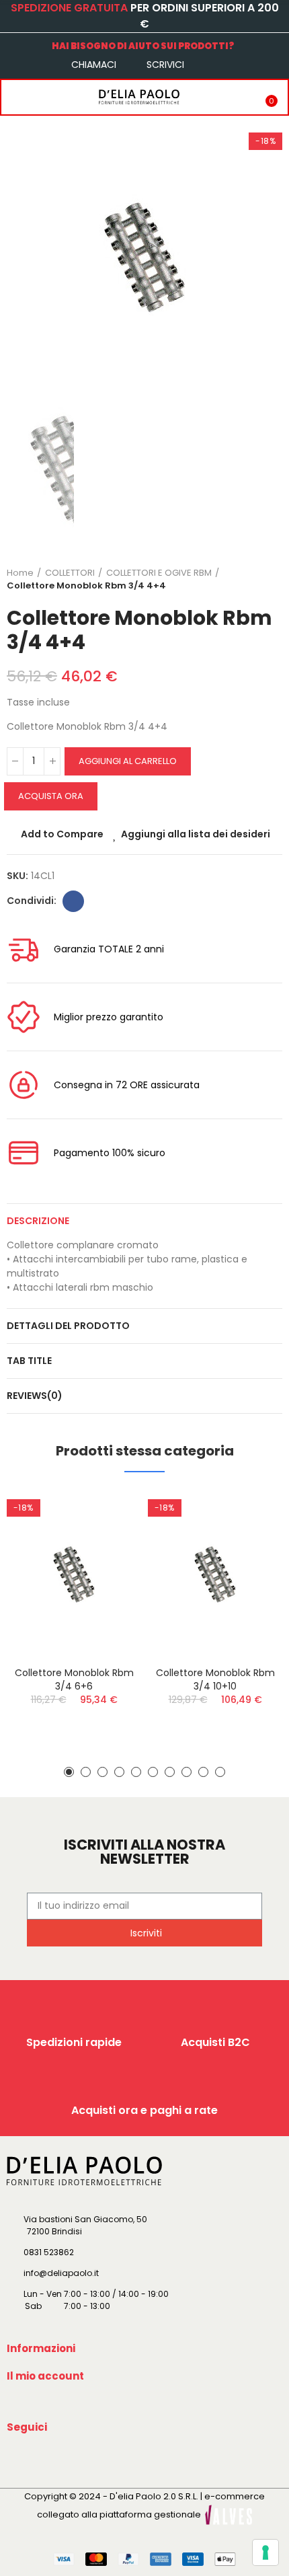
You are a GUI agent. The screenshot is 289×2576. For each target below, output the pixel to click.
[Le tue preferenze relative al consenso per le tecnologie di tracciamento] (265, 2552)
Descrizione (38, 1221)
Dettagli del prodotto (68, 1326)
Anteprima (108, 1566)
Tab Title (29, 1361)
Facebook (73, 901)
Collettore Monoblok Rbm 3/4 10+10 (215, 1679)
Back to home (255, 579)
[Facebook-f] (19, 2458)
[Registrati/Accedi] (239, 97)
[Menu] (15, 97)
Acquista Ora (51, 796)
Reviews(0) (35, 1396)
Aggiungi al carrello (128, 761)
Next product (272, 579)
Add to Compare (62, 834)
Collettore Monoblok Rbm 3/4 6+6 (74, 1679)
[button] (69, 1772)
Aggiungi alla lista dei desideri (196, 834)
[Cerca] (42, 97)
